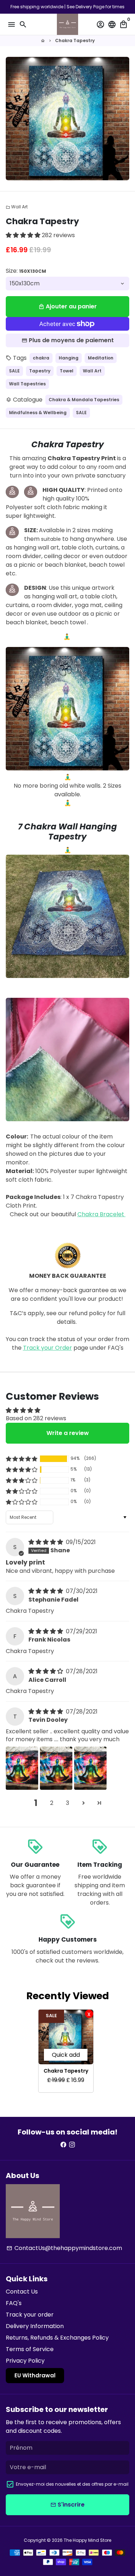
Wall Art (17, 207)
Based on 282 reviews (36, 1418)
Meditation (101, 358)
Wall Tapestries (27, 384)
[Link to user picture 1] (22, 1768)
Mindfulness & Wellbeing (38, 413)
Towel (67, 371)
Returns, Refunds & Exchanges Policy (57, 2338)
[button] (24, 235)
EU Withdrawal (35, 2375)
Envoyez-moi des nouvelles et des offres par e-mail (72, 2484)
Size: (26, 271)
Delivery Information (35, 2326)
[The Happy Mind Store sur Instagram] (72, 2145)
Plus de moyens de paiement (71, 340)
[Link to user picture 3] (90, 1768)
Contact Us (22, 2292)
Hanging (69, 358)
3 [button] (67, 1803)
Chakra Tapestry (75, 40)
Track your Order (48, 1348)
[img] (46, 1542)
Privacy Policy (25, 2361)
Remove (89, 2014)
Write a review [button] (68, 1433)
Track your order (30, 2315)
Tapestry (40, 371)
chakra (41, 358)
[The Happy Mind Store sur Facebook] (63, 2145)
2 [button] (52, 1803)
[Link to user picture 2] (56, 1768)
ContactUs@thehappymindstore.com (64, 2248)
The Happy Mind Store (87, 2540)
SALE (14, 371)
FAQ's (14, 2303)
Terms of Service (30, 2349)
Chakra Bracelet (102, 1214)
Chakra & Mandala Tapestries (84, 400)
